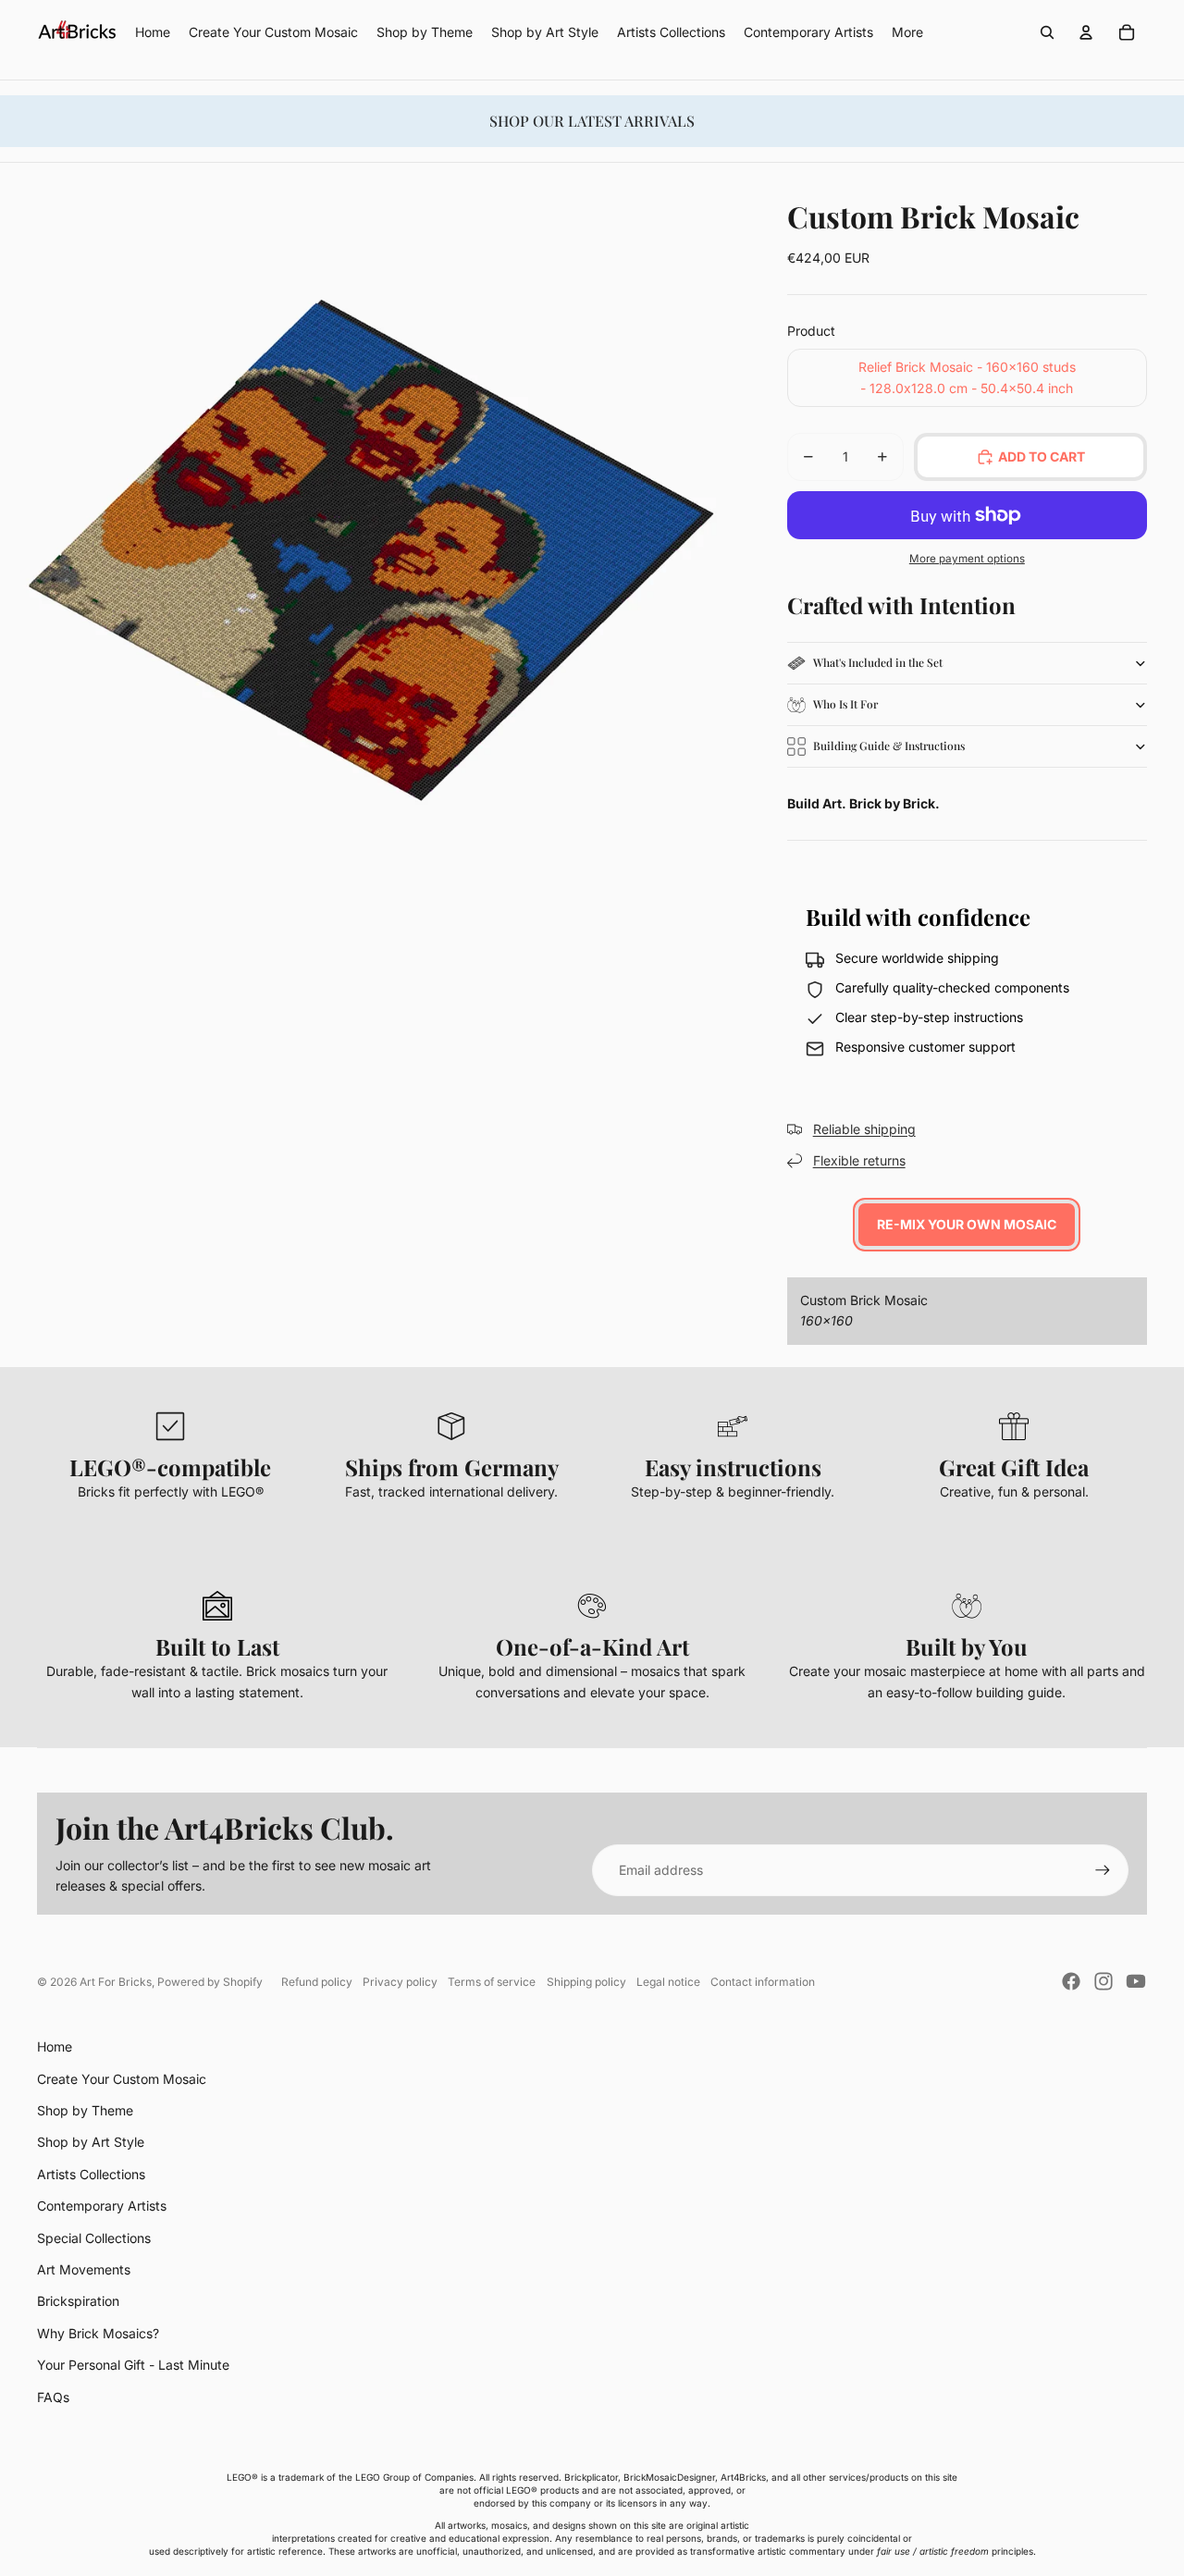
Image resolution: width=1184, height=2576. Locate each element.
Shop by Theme (85, 2110)
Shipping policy (586, 1982)
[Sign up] (1103, 1870)
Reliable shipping (864, 1129)
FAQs (53, 2397)
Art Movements (84, 2269)
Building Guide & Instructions (889, 746)
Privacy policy (400, 1982)
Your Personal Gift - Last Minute (133, 2365)
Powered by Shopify (210, 1982)
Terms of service (492, 1982)
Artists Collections (91, 2174)
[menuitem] (907, 32)
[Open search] (1047, 32)
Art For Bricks (116, 1982)
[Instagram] (1104, 1981)
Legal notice (668, 1982)
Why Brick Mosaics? (98, 2333)
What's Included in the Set (878, 662)
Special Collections (94, 2238)
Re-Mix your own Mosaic (967, 1224)
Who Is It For (845, 704)
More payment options (967, 559)
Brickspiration (78, 2301)
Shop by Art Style (91, 2142)
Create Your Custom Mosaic (122, 2079)
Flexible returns (859, 1160)
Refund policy (317, 1982)
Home (55, 2046)
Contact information (763, 1982)
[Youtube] (1136, 1981)
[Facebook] (1071, 1981)
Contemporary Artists (102, 2206)
